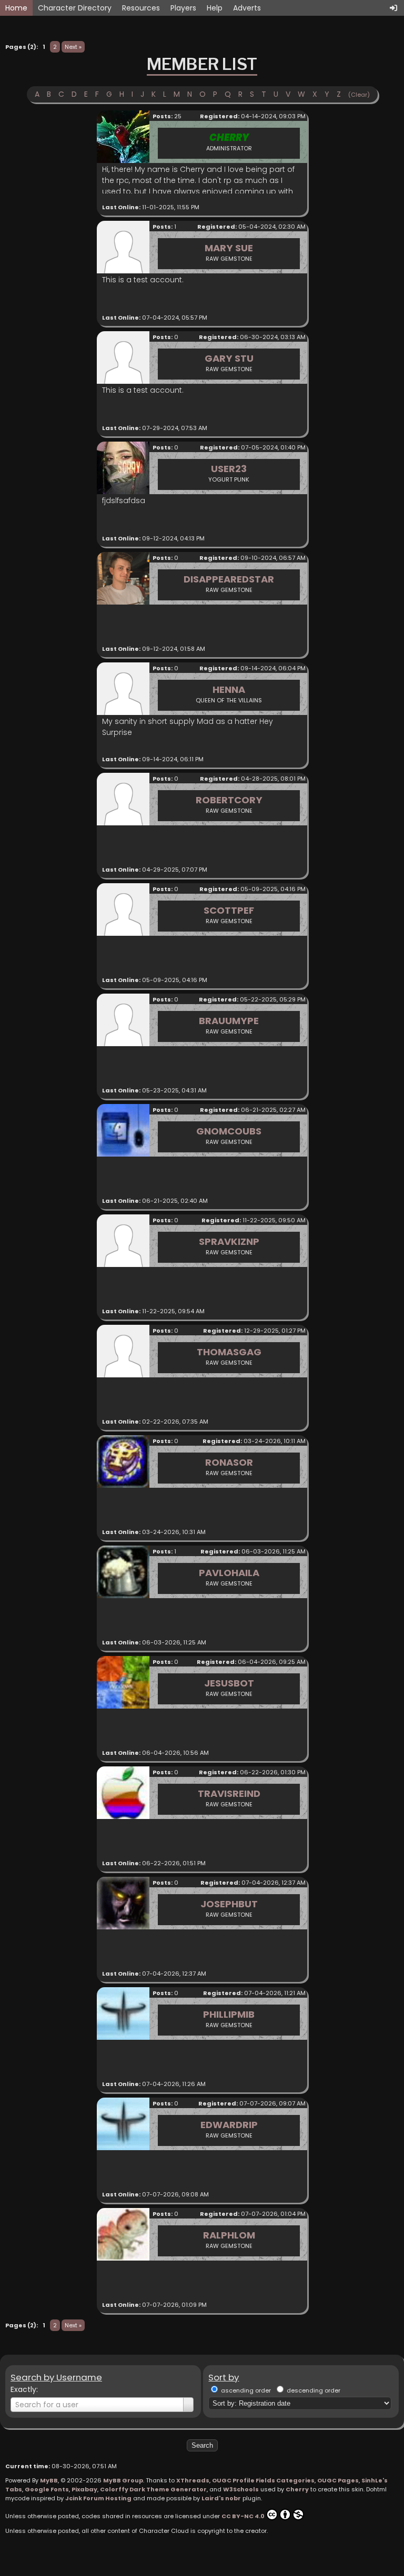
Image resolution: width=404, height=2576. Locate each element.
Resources (141, 8)
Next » (73, 47)
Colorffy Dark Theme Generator (153, 2489)
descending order (314, 2390)
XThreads (193, 2480)
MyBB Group (123, 2480)
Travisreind (229, 1793)
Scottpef (229, 910)
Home (16, 8)
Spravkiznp (229, 1241)
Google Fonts (47, 2489)
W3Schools (241, 2489)
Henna (229, 689)
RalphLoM (229, 2235)
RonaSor (229, 1462)
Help (215, 8)
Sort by (224, 2377)
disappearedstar (229, 579)
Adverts (247, 8)
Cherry (297, 2489)
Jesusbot (229, 1683)
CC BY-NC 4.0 (243, 2516)
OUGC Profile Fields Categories (263, 2480)
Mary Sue (229, 248)
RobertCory (229, 800)
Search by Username (56, 2377)
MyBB (49, 2480)
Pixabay (84, 2489)
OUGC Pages (338, 2480)
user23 (229, 469)
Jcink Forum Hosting (98, 2498)
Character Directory (75, 8)
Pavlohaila (229, 1573)
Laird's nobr (221, 2498)
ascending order (246, 2390)
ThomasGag (229, 1352)
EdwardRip (229, 2125)
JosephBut (229, 1904)
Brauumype (229, 1021)
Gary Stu (229, 358)
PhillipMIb (229, 2014)
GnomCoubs (229, 1131)
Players (183, 8)
